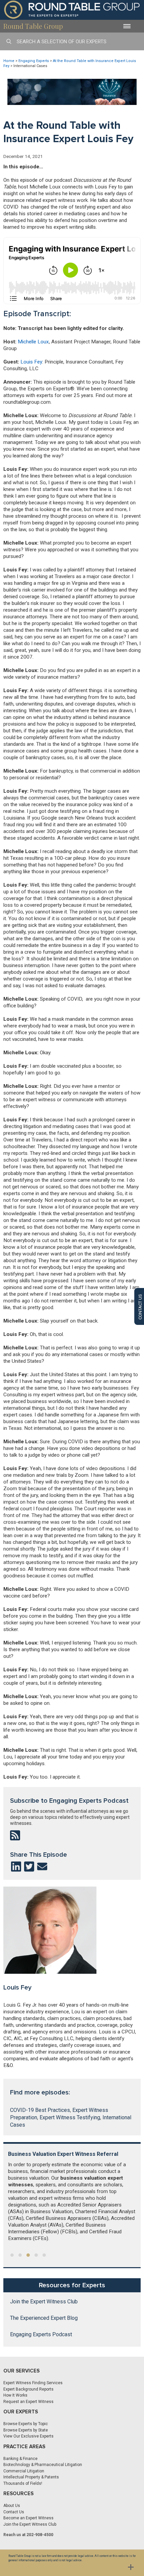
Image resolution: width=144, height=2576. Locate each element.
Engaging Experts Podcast (41, 2335)
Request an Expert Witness (28, 2402)
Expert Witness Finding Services (33, 2383)
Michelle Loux (33, 342)
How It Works (15, 2395)
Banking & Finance (20, 2459)
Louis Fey (31, 362)
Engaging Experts (34, 61)
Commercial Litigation (24, 2471)
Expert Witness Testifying (70, 2117)
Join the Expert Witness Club (44, 2302)
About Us (12, 2506)
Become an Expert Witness (28, 2518)
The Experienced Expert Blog (44, 2318)
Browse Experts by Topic (26, 2424)
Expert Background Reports (28, 2389)
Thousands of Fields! (23, 2483)
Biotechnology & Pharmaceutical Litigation (43, 2465)
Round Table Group (33, 26)
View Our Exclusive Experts (28, 2436)
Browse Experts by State (26, 2430)
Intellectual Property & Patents (31, 2477)
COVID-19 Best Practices (40, 2110)
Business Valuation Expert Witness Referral (63, 2154)
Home (9, 61)
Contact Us (14, 2512)
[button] (12, 2255)
